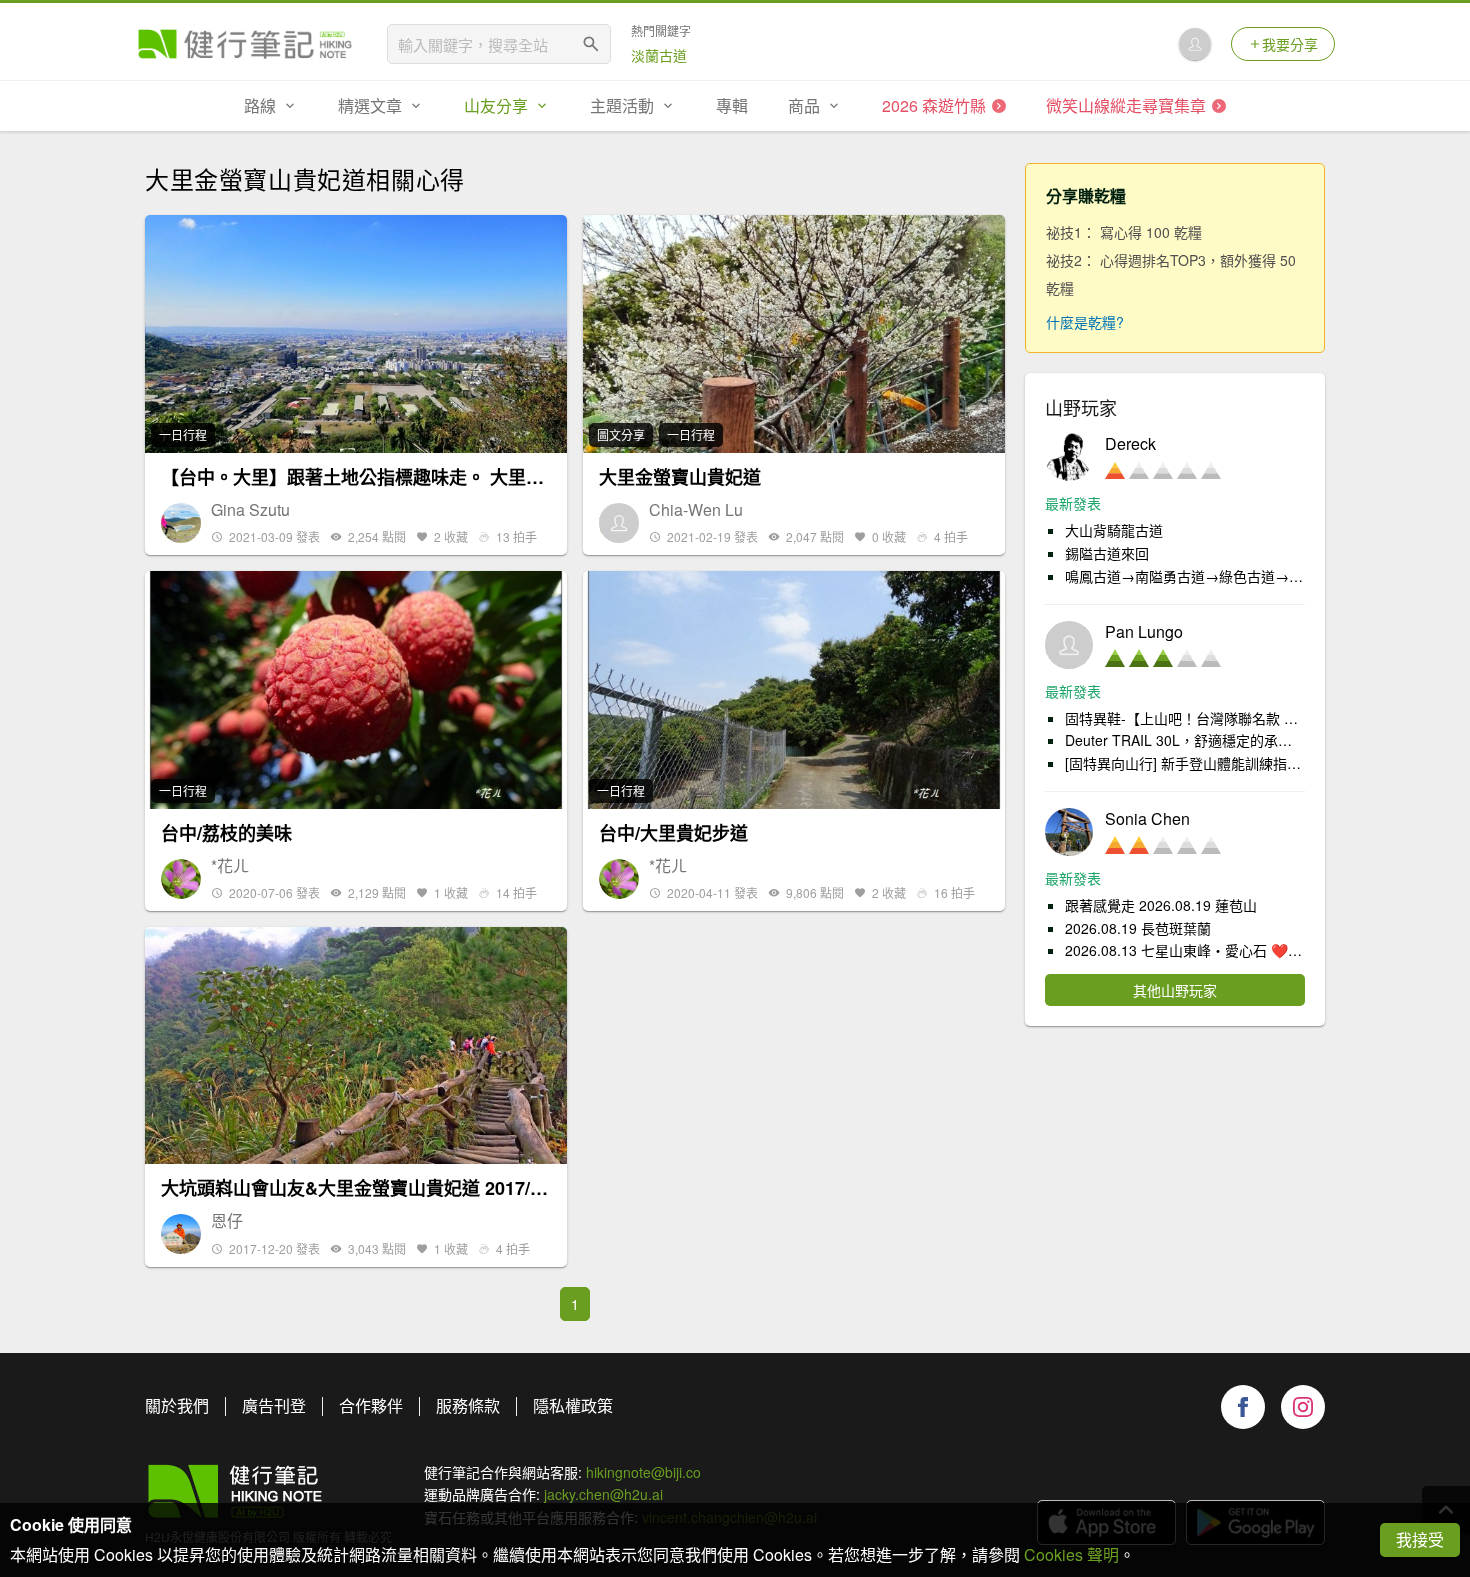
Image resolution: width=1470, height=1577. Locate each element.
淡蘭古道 (659, 55)
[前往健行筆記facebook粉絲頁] (1243, 1407)
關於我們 (177, 1405)
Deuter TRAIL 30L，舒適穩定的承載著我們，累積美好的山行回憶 (1185, 740)
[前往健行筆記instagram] (1303, 1407)
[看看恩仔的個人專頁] (181, 1234)
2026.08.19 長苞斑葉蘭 (1138, 928)
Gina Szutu (250, 510)
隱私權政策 (573, 1405)
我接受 (1420, 1539)
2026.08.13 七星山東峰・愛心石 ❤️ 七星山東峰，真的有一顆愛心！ (1185, 950)
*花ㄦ (230, 866)
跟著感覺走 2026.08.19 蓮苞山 (1161, 905)
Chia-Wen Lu (696, 510)
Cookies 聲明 (1071, 1554)
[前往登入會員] (1195, 44)
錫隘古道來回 (1107, 553)
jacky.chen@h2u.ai (603, 1494)
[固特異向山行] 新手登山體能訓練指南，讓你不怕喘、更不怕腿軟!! (1185, 763)
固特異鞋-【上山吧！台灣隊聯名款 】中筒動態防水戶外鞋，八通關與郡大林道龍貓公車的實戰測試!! (1185, 718)
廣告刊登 (274, 1405)
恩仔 (227, 1221)
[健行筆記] (245, 44)
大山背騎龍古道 (1114, 530)
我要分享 (1290, 44)
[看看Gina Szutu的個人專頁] (181, 523)
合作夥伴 (371, 1405)
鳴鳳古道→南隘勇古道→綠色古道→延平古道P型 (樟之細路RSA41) (1185, 576)
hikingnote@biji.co (643, 1472)
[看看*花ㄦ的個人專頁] (181, 879)
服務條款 (468, 1405)
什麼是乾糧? (1085, 322)
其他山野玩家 (1175, 990)
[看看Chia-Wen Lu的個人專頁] (619, 523)
